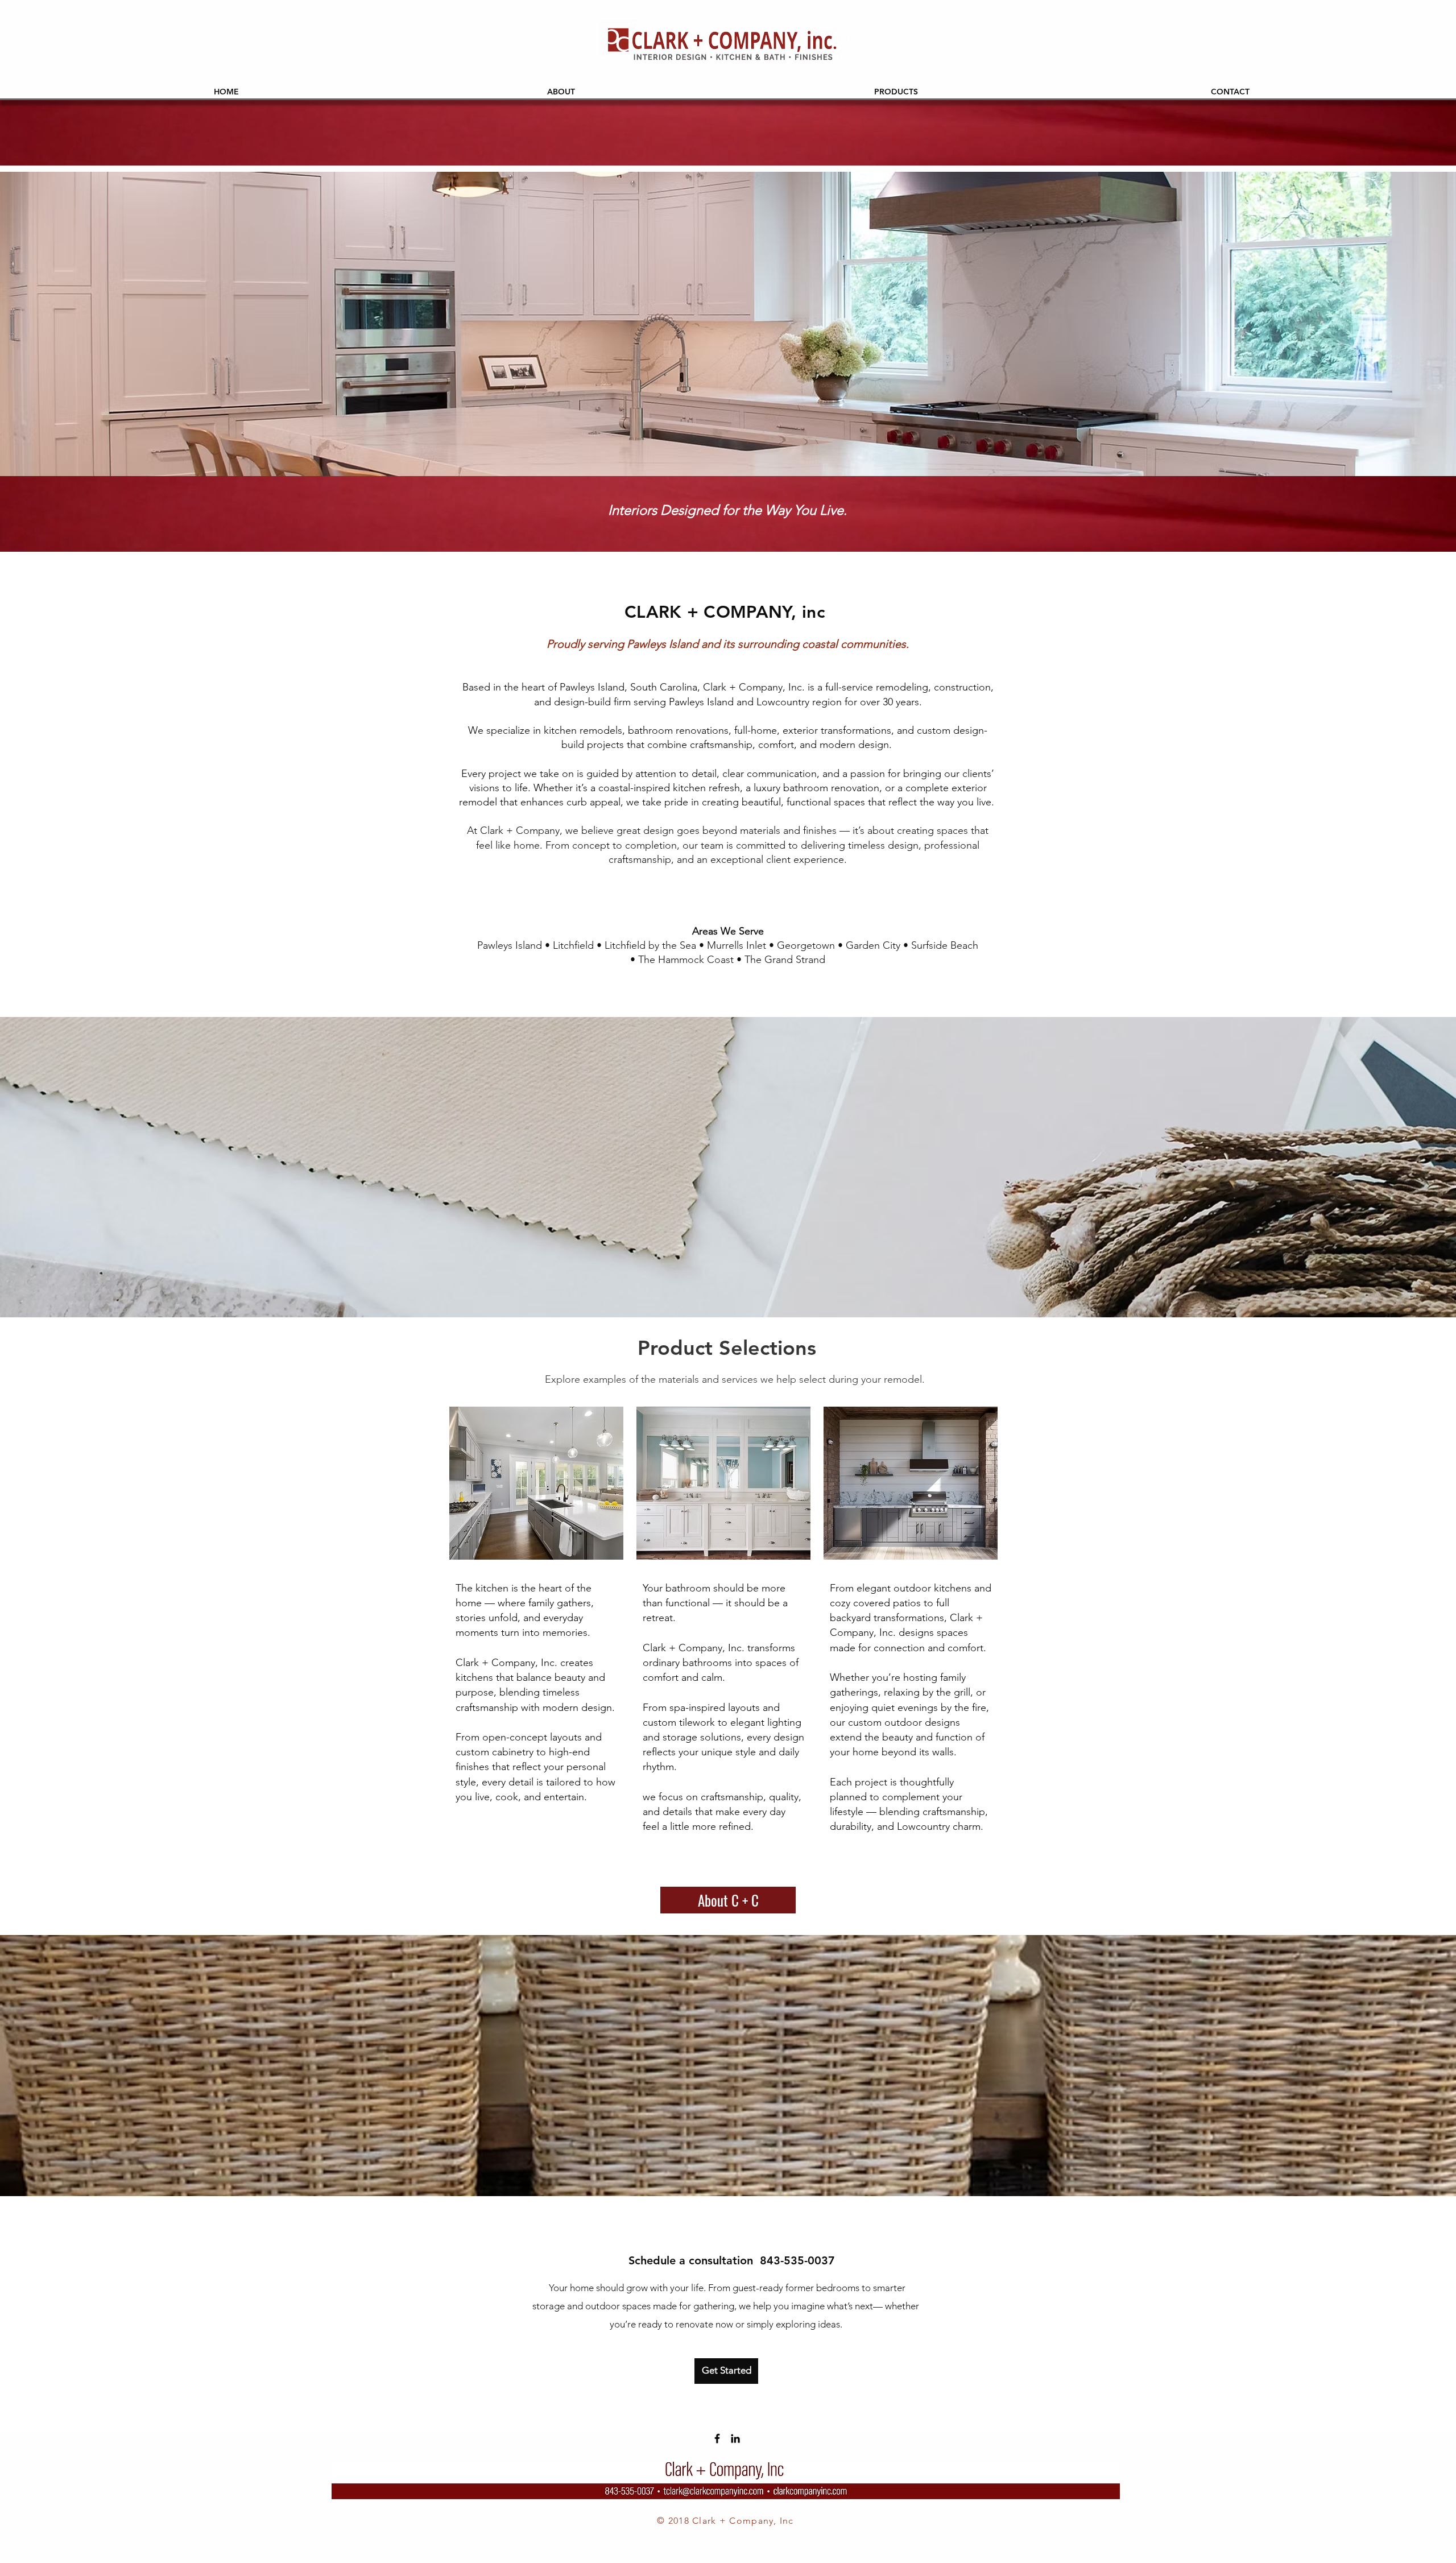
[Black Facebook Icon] (717, 2438)
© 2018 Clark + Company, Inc (725, 2521)
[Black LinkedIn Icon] (735, 2438)
